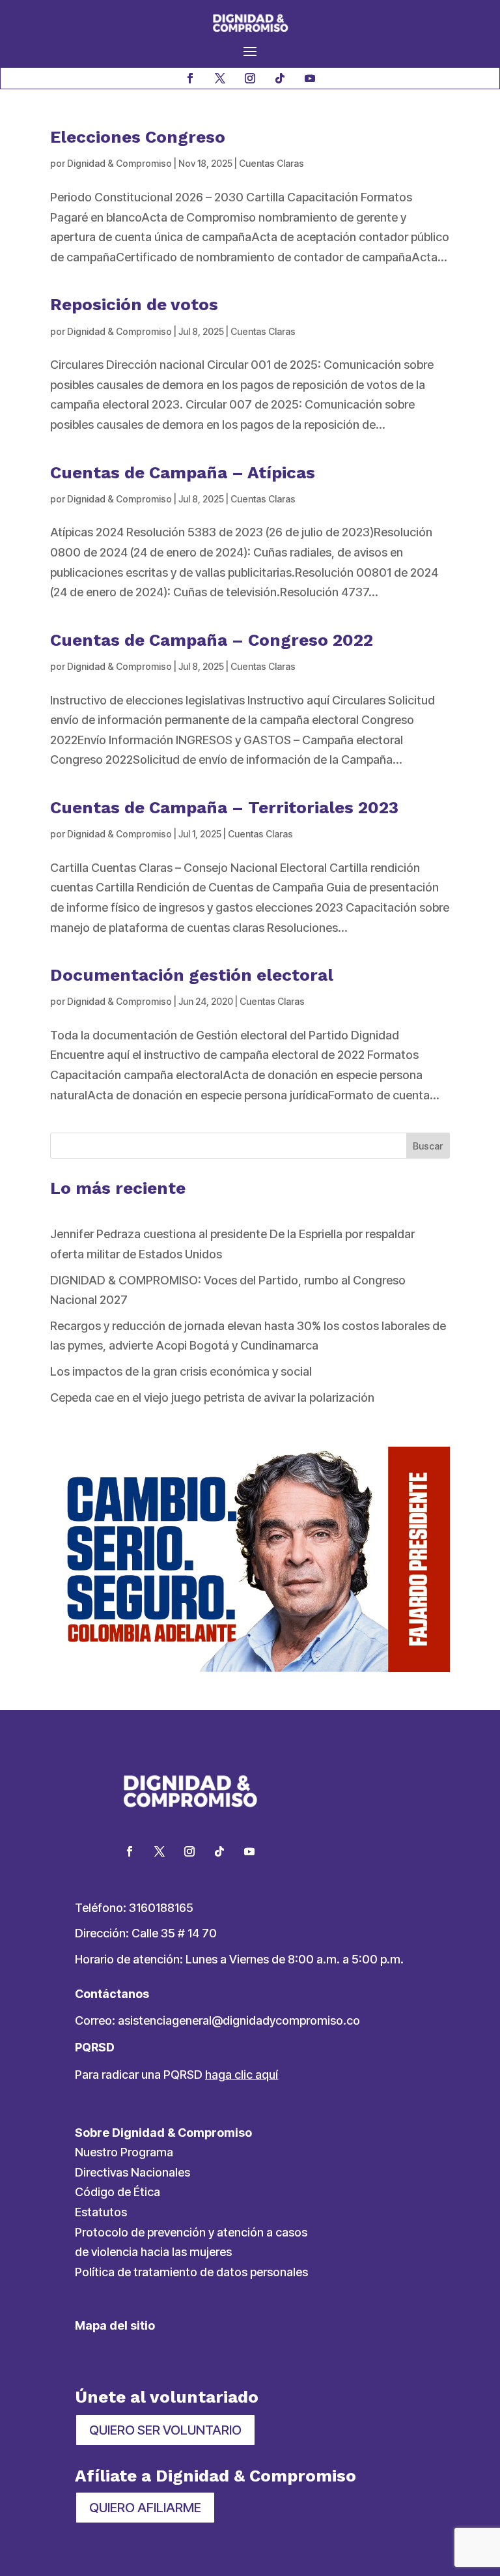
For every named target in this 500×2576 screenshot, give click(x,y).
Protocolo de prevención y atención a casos (191, 2232)
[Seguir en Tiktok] (280, 78)
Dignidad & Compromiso (119, 163)
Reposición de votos (134, 304)
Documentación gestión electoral (192, 975)
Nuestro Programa (124, 2152)
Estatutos (101, 2212)
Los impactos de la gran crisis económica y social (181, 1371)
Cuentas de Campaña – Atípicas (183, 472)
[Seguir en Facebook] (190, 78)
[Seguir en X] (220, 78)
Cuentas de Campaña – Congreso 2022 (212, 640)
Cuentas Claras (271, 163)
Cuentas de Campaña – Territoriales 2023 (224, 807)
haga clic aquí (242, 2075)
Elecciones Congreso (138, 137)
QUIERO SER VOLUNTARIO (165, 2430)
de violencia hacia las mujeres (153, 2252)
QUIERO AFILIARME (145, 2508)
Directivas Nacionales (132, 2172)
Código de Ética (118, 2192)
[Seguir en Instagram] (250, 78)
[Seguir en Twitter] (160, 1851)
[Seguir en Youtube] (310, 78)
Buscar (428, 1146)
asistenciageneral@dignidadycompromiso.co (239, 2020)
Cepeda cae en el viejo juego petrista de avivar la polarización (212, 1397)
